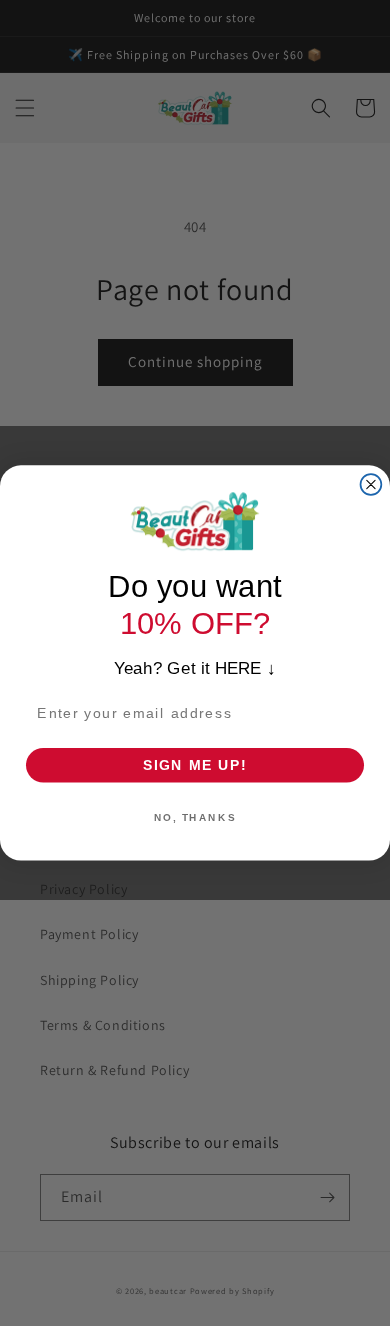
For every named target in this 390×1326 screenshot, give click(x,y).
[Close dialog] (371, 484)
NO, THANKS (195, 817)
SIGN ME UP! (195, 764)
